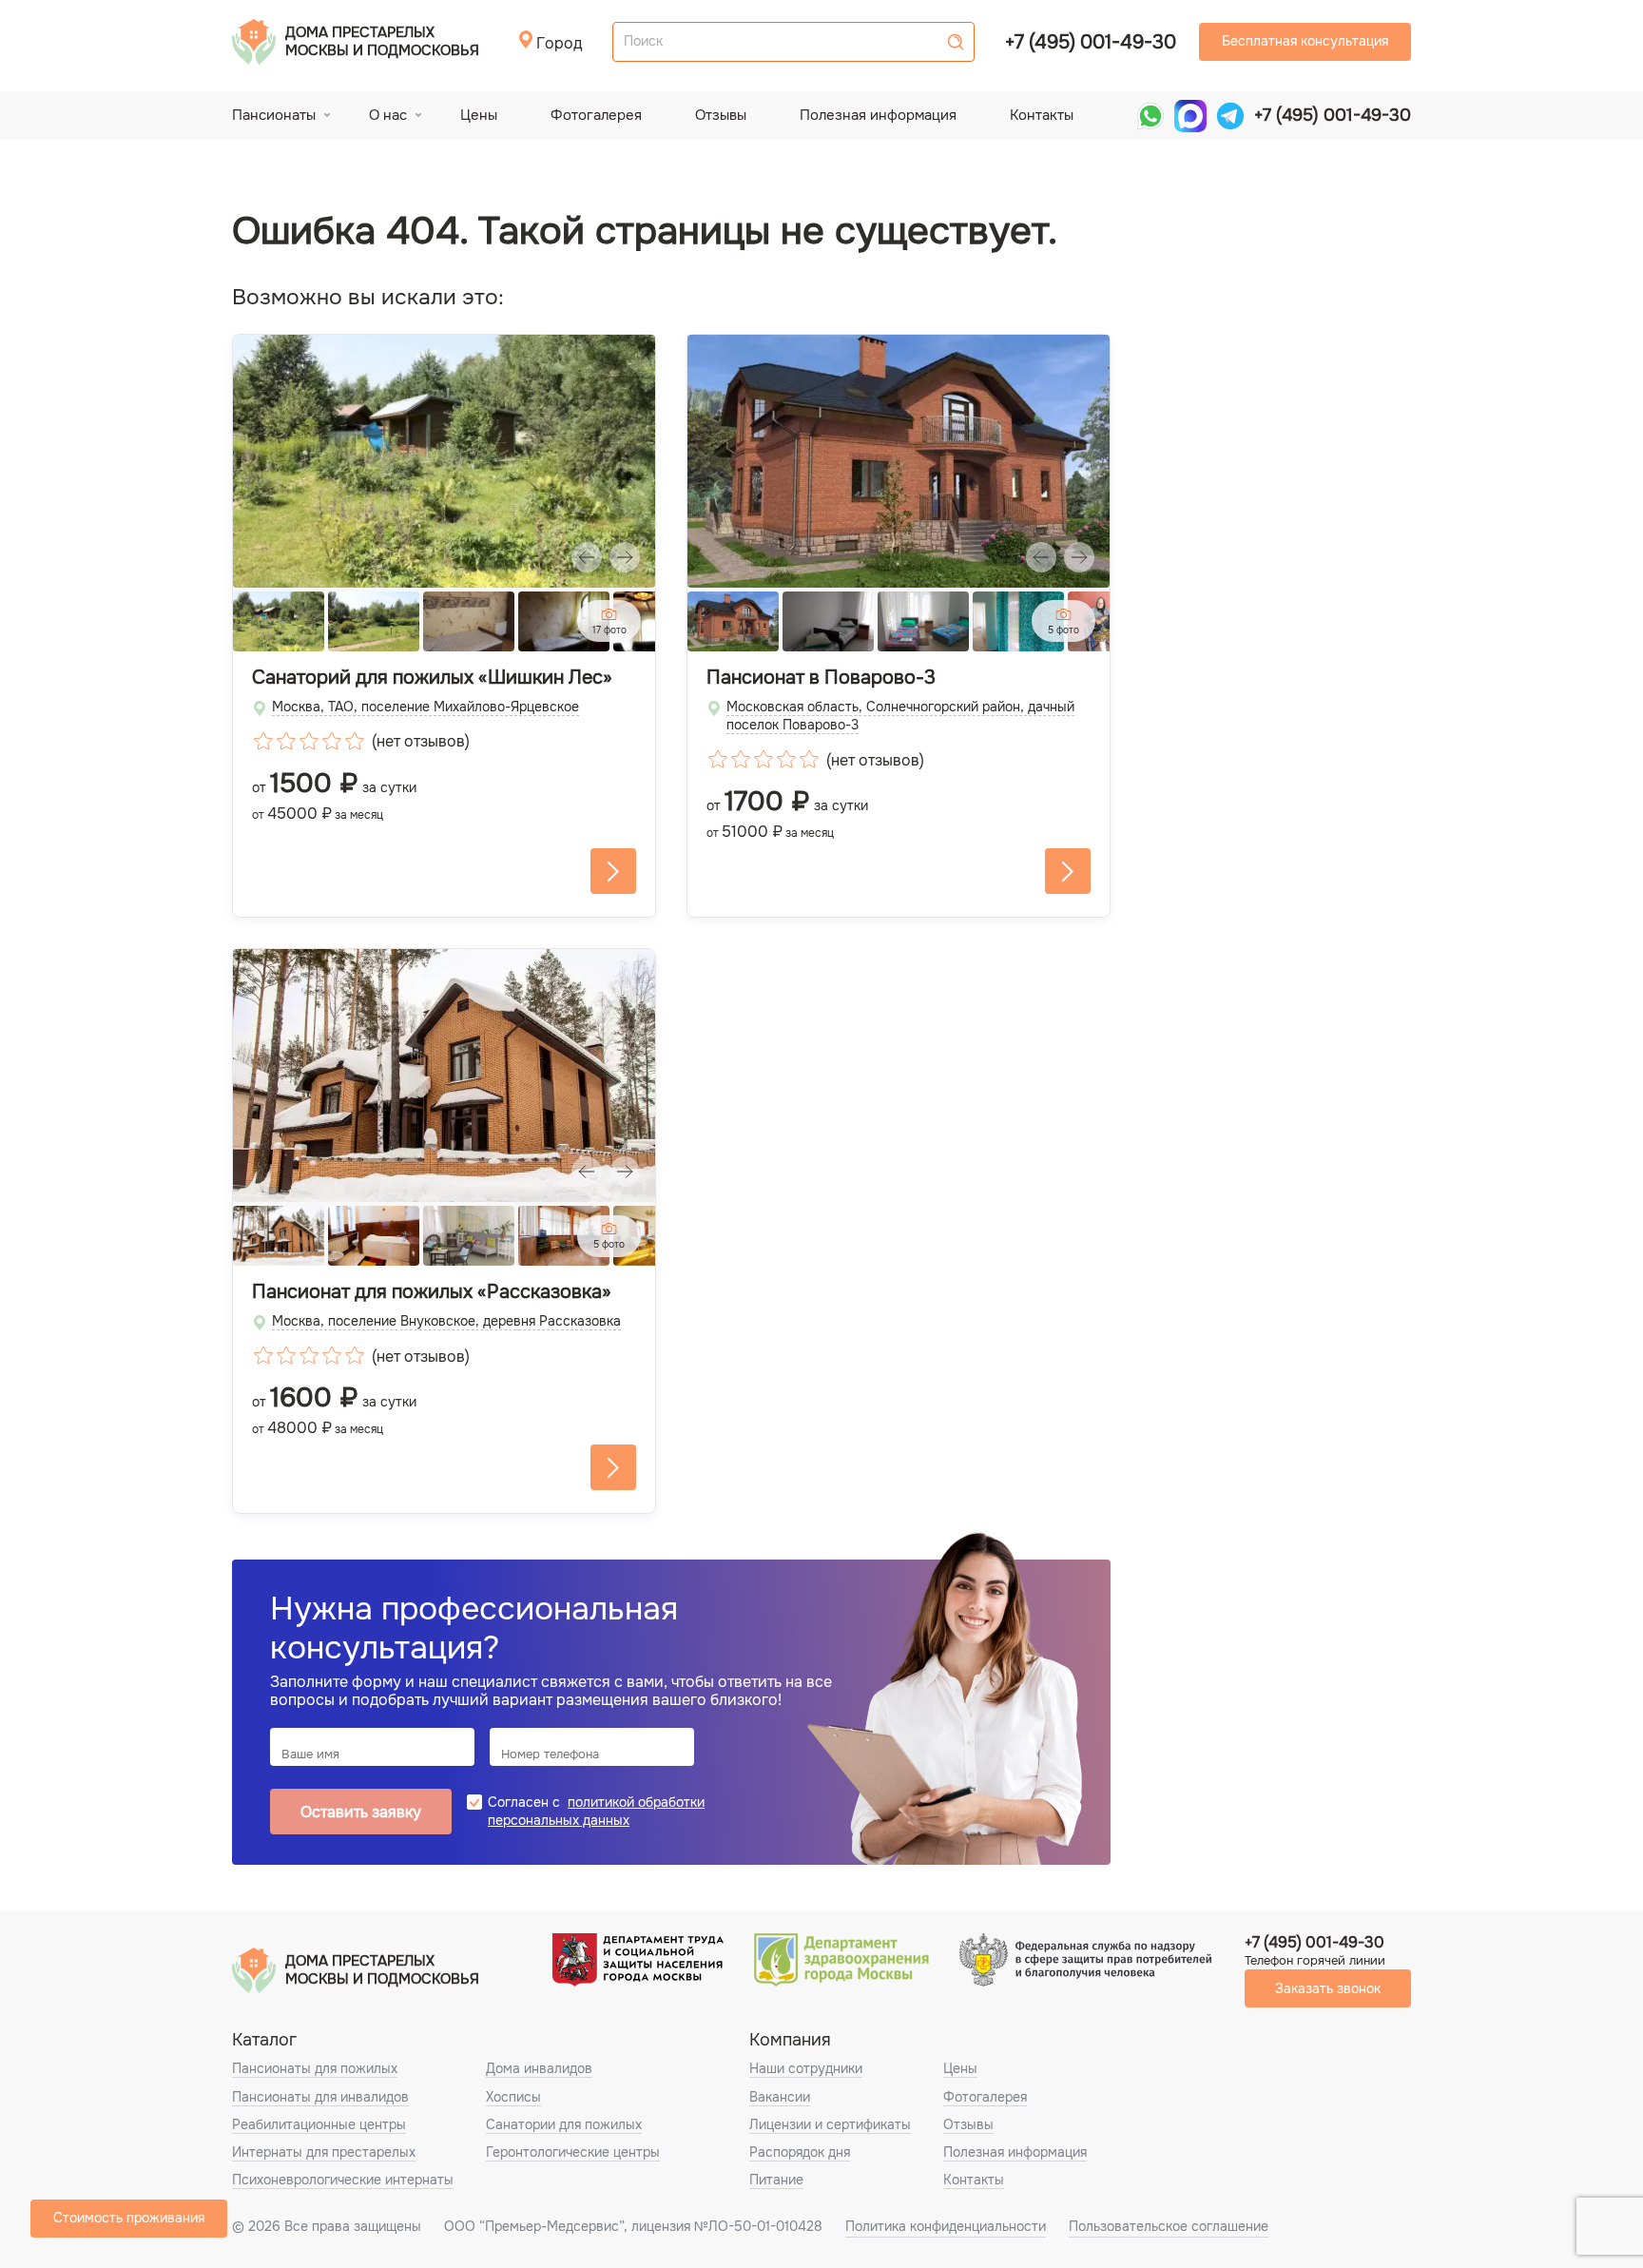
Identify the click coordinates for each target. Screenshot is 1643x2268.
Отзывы (721, 115)
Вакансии (780, 2097)
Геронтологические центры (573, 2152)
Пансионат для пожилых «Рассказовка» (432, 1292)
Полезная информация (878, 115)
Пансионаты (274, 115)
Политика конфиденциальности (946, 2226)
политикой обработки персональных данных (596, 1811)
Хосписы (513, 2097)
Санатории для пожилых (564, 2124)
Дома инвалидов (539, 2068)
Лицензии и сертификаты (830, 2124)
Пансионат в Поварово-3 (821, 678)
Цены (479, 115)
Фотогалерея (596, 115)
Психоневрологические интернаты (343, 2180)
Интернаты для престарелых (324, 2152)
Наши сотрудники (806, 2068)
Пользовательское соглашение (1169, 2226)
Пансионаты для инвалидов (320, 2097)
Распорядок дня (800, 2152)
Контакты (1042, 115)
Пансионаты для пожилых (315, 2068)
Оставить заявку (361, 1812)
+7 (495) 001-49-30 (1091, 42)
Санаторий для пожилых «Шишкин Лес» (432, 678)
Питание (776, 2180)
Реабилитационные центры (319, 2124)
